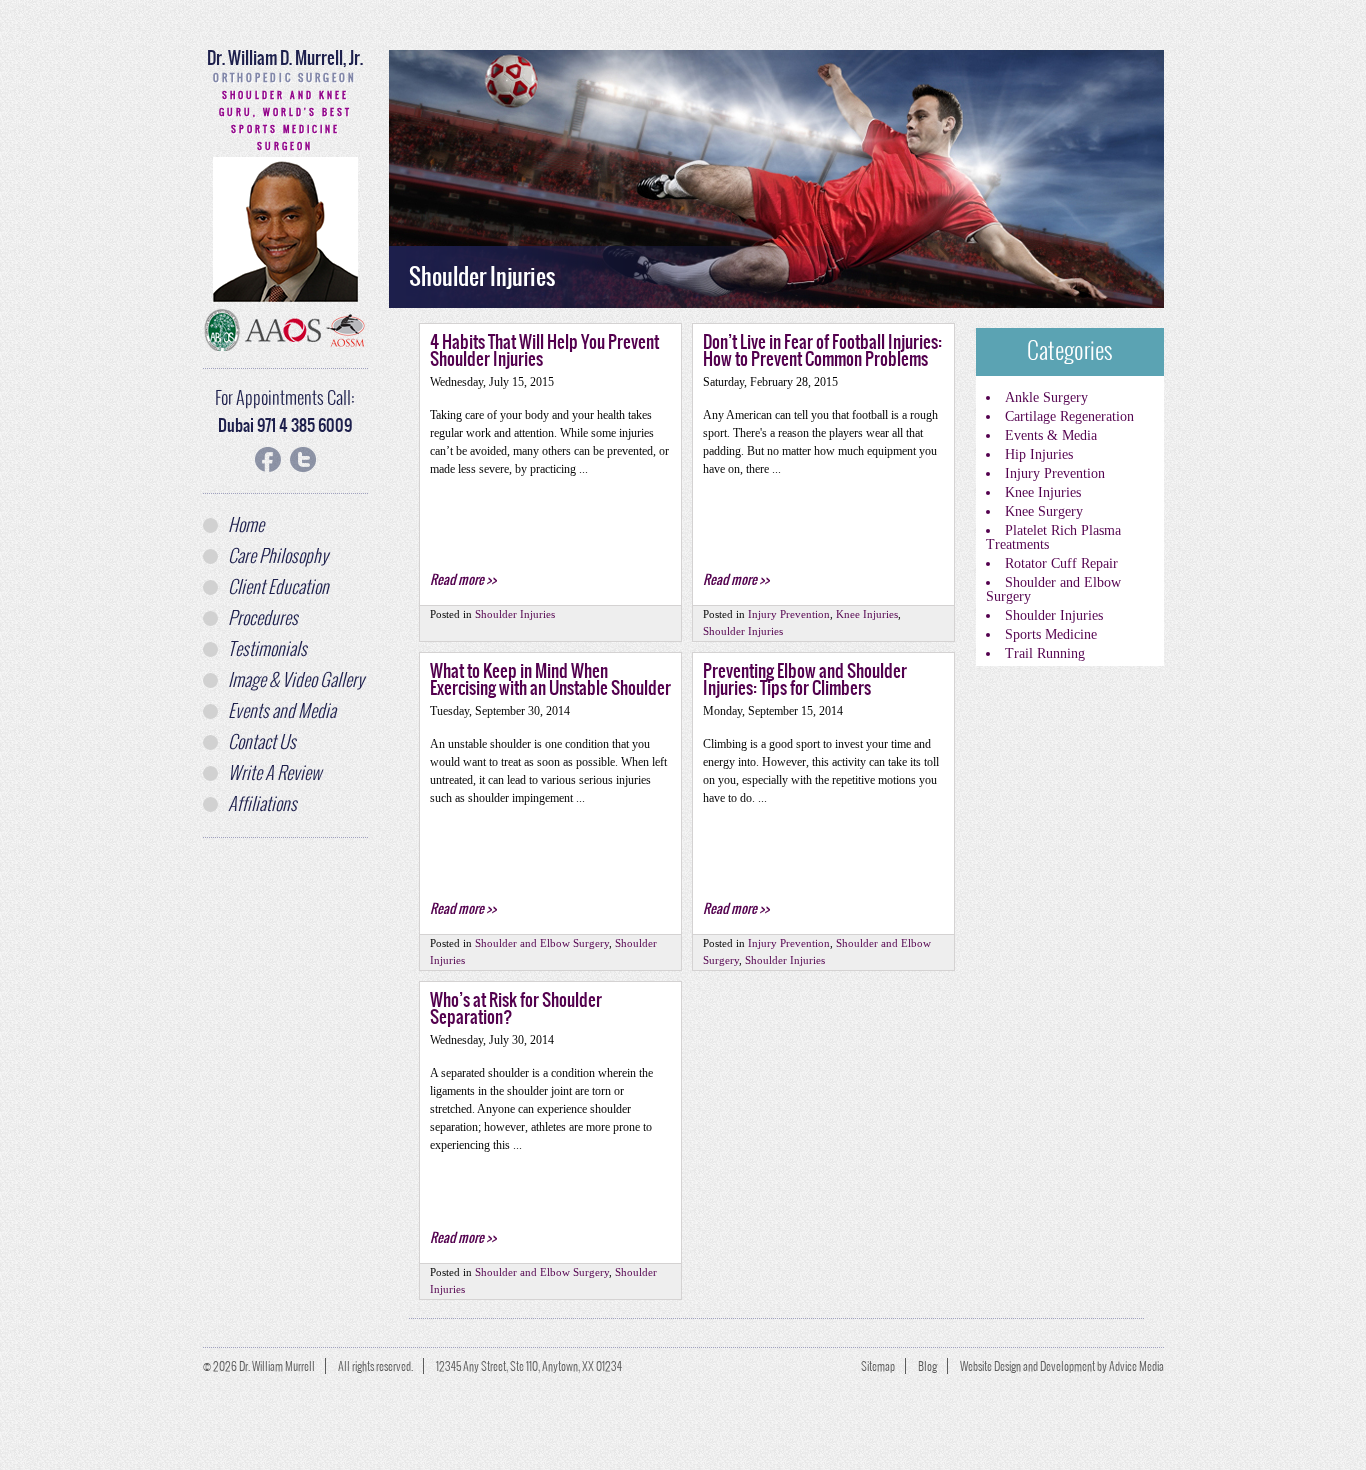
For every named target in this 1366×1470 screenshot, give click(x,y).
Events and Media (282, 711)
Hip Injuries (1039, 454)
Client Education (278, 587)
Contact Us (262, 742)
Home (246, 525)
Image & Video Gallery (296, 680)
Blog (927, 1366)
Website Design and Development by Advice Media (1062, 1366)
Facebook (268, 459)
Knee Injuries (1043, 492)
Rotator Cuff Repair (1061, 563)
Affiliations (262, 804)
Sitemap (878, 1366)
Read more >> (463, 579)
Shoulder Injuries (1054, 615)
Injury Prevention (1055, 473)
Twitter (303, 459)
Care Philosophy (278, 556)
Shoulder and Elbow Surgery (1053, 589)
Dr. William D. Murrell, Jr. (285, 65)
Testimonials (267, 649)
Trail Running (1045, 653)
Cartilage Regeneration (1069, 416)
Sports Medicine (1051, 634)
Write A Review (275, 773)
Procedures (263, 618)
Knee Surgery (1044, 511)
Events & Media (1051, 435)
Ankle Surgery (1046, 397)
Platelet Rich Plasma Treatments (1053, 537)
